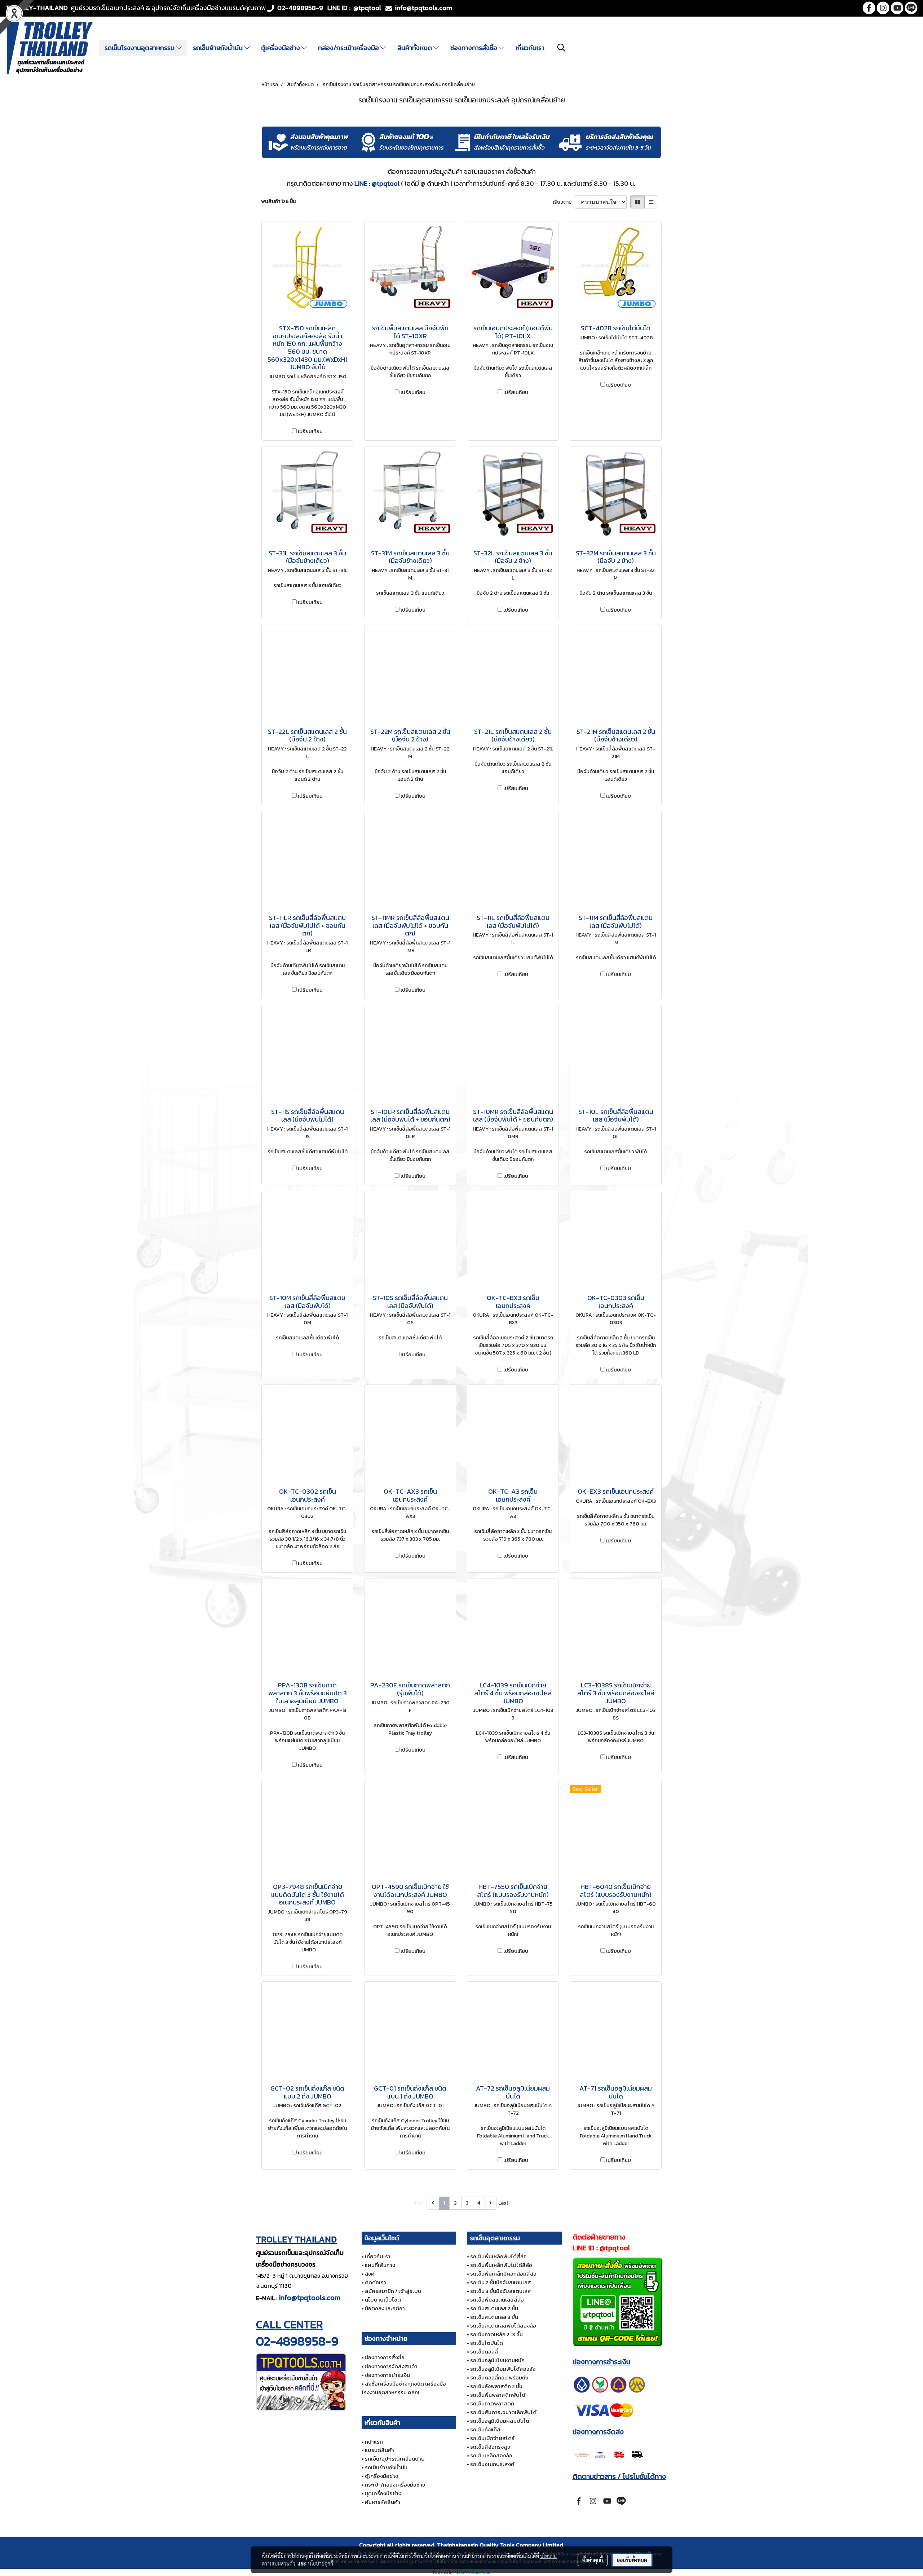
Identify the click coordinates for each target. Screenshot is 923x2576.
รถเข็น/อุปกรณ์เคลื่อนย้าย (395, 2459)
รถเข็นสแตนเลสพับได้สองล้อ (503, 2326)
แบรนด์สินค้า (379, 2450)
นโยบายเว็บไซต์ (383, 2300)
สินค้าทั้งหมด (415, 48)
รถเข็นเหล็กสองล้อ (491, 2455)
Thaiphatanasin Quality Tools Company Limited (500, 2545)
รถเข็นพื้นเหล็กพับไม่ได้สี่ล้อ (501, 2265)
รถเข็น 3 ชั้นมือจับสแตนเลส (501, 2291)
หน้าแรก (374, 2442)
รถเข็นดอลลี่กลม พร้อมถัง (499, 2377)
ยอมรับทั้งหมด (632, 2560)
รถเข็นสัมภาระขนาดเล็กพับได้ (503, 2412)
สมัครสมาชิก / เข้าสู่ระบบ (393, 2291)
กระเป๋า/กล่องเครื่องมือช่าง (395, 2485)
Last (503, 2203)
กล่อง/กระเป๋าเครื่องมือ (349, 48)
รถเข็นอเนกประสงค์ (492, 2464)
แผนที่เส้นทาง (380, 2265)
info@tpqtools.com (310, 2298)
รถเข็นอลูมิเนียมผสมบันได (500, 2421)
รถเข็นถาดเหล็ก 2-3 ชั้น (496, 2334)
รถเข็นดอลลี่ (484, 2352)
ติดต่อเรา (376, 2282)
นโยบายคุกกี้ (321, 2563)
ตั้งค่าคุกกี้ (593, 2560)
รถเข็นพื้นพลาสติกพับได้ (498, 2395)
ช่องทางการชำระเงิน (387, 2375)
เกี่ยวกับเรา (530, 48)
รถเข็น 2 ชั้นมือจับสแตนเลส (501, 2282)
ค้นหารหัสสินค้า (383, 2502)
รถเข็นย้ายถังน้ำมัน (218, 48)
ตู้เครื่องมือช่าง (281, 48)
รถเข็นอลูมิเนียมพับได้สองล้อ (503, 2369)
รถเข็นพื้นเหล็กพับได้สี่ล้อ (498, 2256)
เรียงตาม (564, 202)
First (420, 2203)
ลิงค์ (370, 2274)
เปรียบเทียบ (310, 431)
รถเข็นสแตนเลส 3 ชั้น (494, 2317)
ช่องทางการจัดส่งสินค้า (391, 2366)
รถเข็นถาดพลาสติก (492, 2403)
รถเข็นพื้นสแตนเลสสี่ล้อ (497, 2300)
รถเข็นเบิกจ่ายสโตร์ (492, 2438)
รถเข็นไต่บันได (487, 2343)
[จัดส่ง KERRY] (609, 2454)
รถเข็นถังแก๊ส (485, 2429)
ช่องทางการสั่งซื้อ (474, 48)
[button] (561, 48)
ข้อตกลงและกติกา (385, 2308)
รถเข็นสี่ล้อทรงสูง (490, 2447)
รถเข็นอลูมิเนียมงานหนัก (497, 2360)
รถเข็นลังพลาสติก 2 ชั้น (496, 2386)
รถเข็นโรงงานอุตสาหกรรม (140, 48)
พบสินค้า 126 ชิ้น (279, 201)
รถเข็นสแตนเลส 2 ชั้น (494, 2308)
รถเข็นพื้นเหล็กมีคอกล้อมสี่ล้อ (503, 2274)
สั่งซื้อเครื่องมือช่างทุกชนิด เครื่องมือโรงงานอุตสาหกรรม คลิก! (404, 2388)
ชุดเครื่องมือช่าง (383, 2493)
